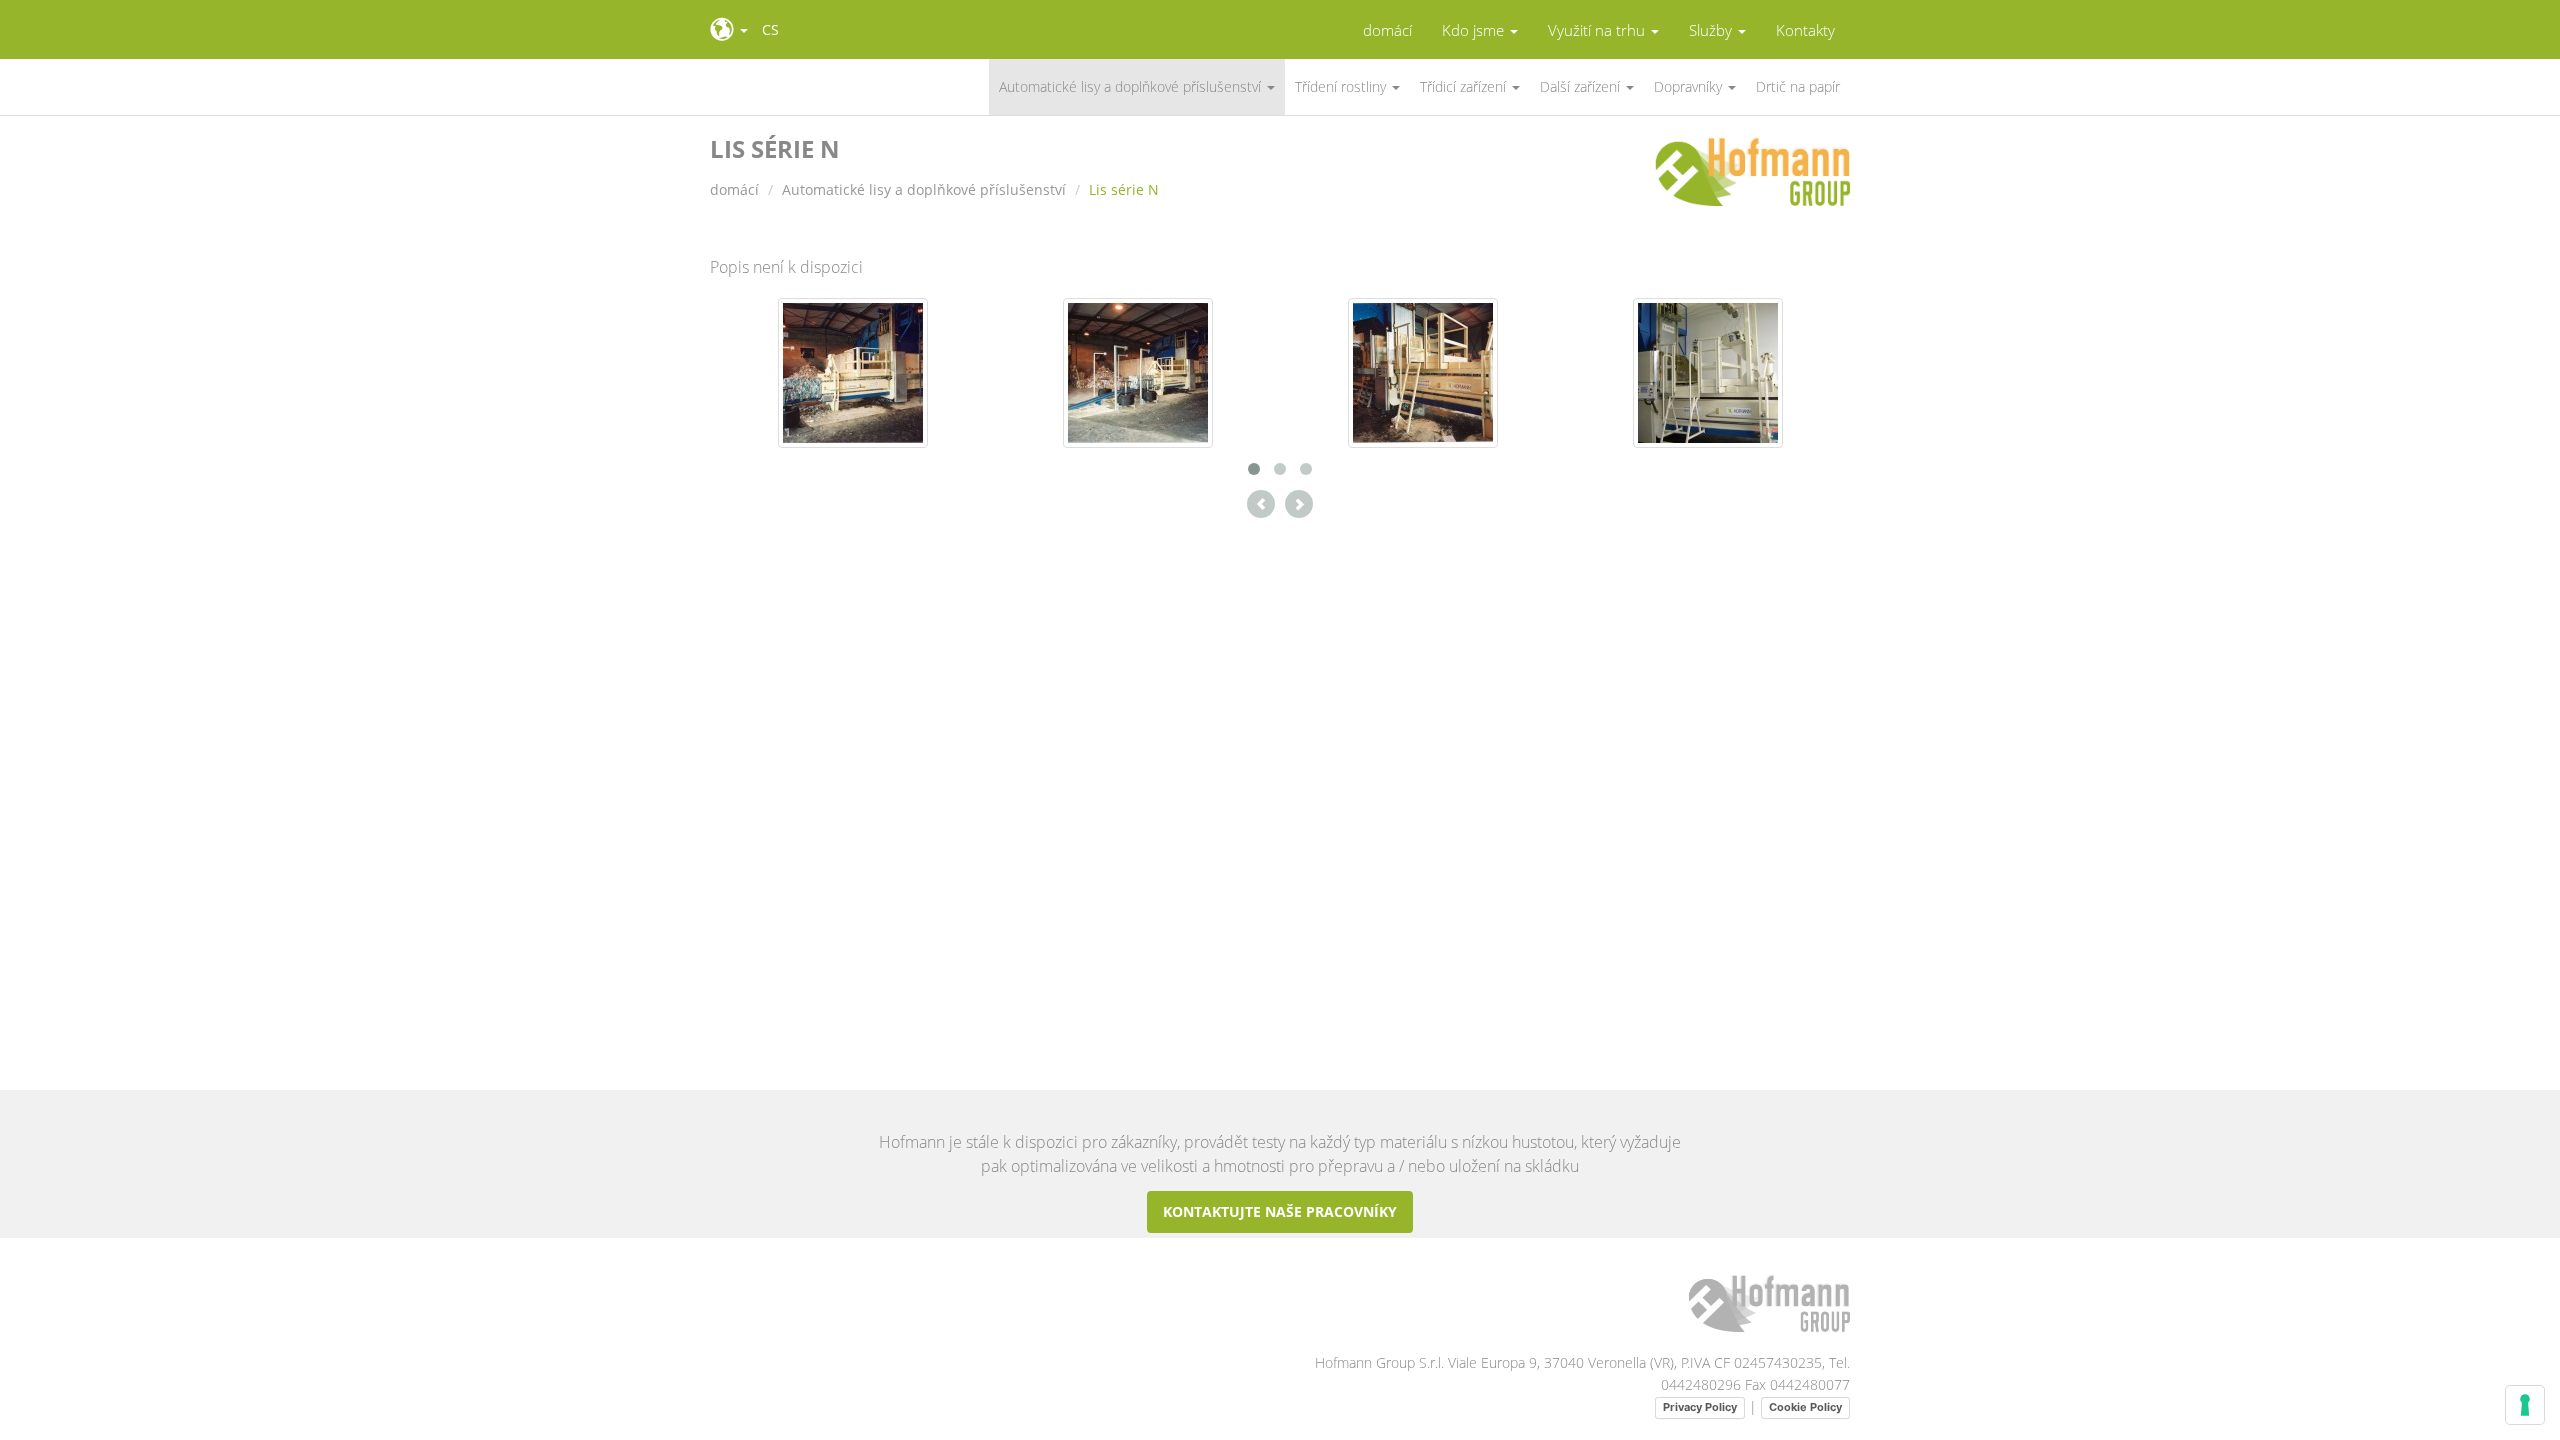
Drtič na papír (1798, 86)
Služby (1712, 30)
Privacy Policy (1700, 1407)
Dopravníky (1690, 86)
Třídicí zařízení (1465, 86)
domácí (1387, 30)
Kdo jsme (1475, 30)
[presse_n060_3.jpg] (1423, 371)
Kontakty (1805, 30)
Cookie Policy (1805, 1407)
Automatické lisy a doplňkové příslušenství (1132, 86)
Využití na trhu (1598, 30)
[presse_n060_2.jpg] (1138, 371)
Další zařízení (1582, 86)
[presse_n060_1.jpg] (853, 371)
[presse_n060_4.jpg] (1708, 371)
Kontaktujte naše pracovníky (1280, 1211)
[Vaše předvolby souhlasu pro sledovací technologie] (2525, 1405)
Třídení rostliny (1342, 86)
